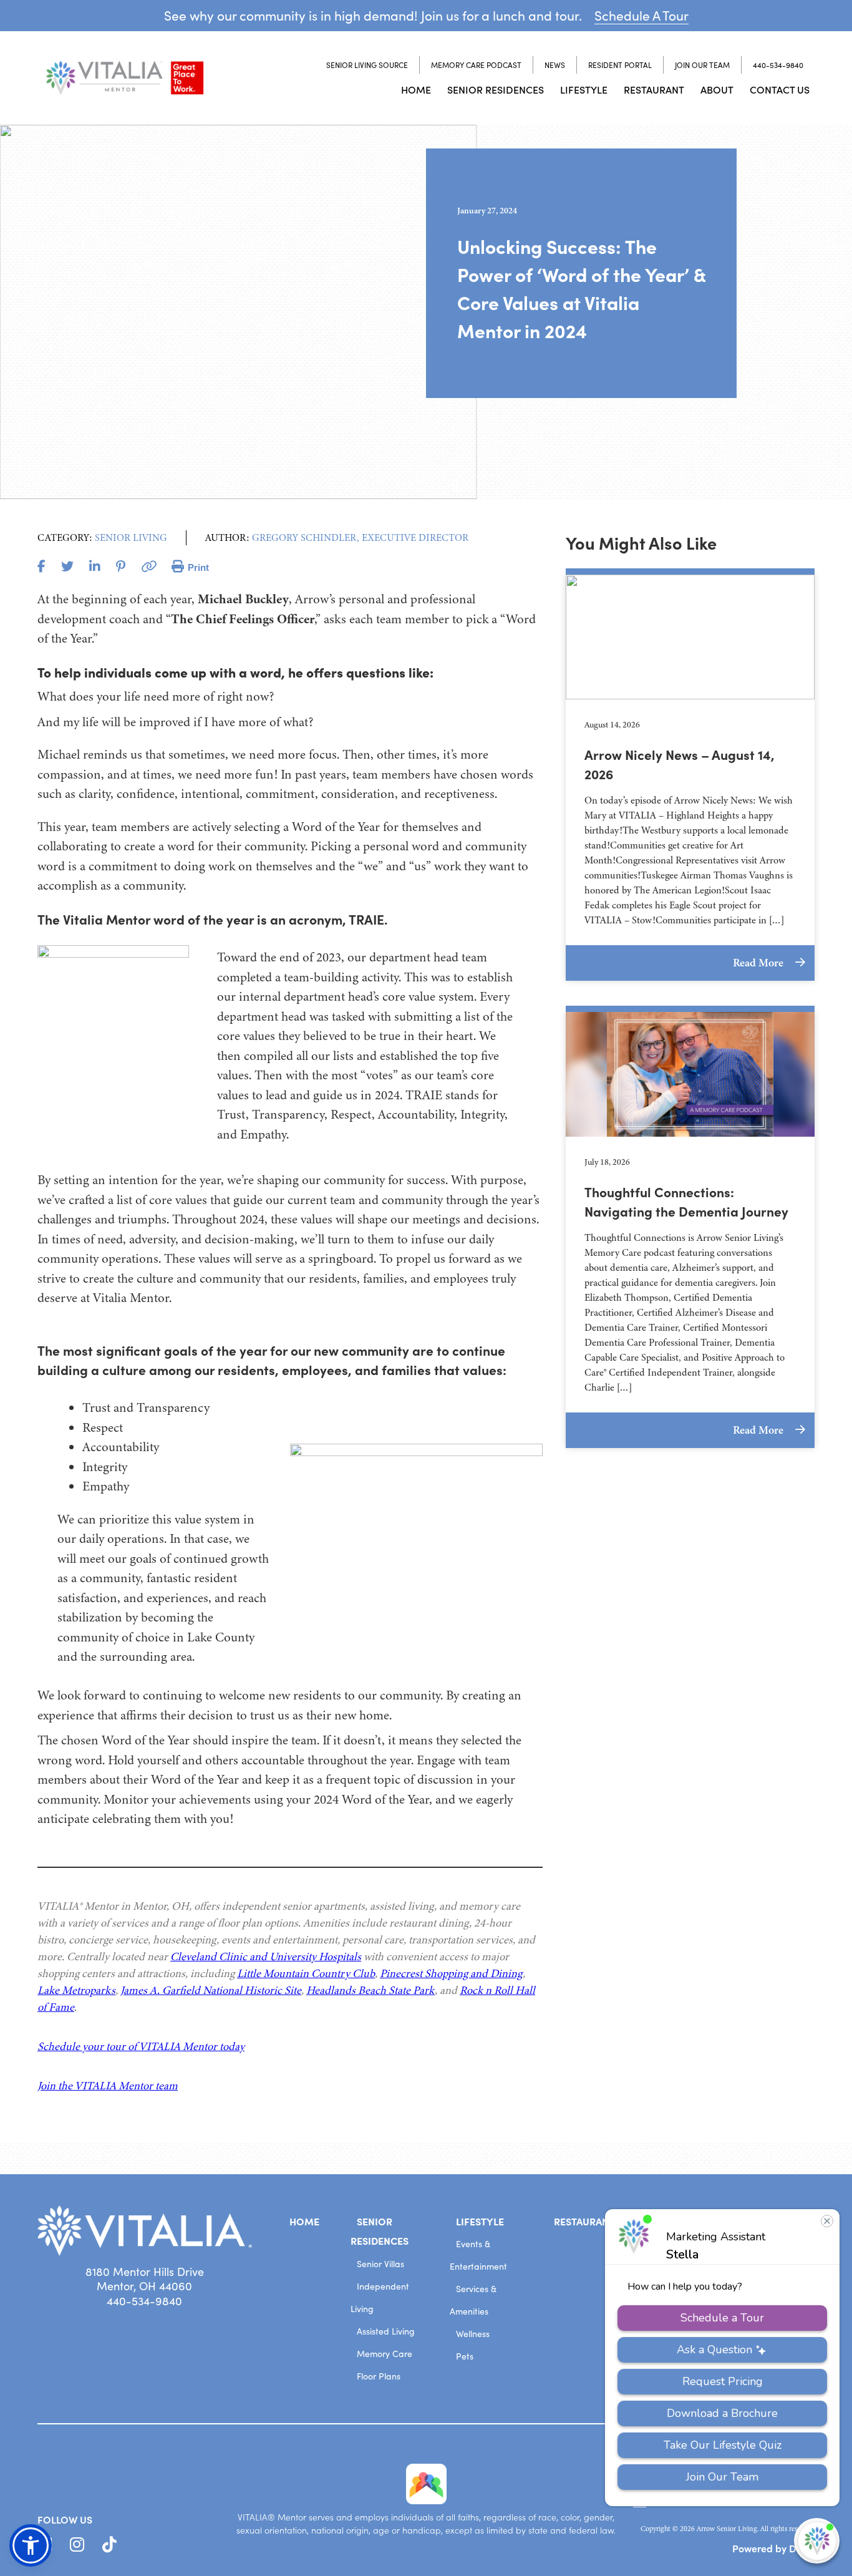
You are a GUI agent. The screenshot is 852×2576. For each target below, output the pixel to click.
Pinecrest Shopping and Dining (451, 1973)
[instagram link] (77, 2545)
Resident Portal (620, 65)
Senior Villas (380, 2264)
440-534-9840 (778, 65)
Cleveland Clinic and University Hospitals (266, 1956)
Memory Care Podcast (476, 65)
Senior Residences (496, 89)
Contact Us (780, 89)
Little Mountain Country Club (306, 1973)
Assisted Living (386, 2331)
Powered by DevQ (773, 2548)
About (717, 89)
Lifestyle (584, 89)
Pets (465, 2356)
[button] (31, 2545)
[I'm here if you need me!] (817, 2541)
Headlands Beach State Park (370, 1990)
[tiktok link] (109, 2545)
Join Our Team (702, 65)
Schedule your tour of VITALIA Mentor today (141, 2046)
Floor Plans (379, 2376)
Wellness (473, 2334)
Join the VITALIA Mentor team (108, 2086)
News (555, 65)
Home (416, 89)
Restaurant (654, 89)
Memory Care (385, 2354)
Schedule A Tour (641, 15)
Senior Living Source (367, 65)
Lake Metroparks (76, 1990)
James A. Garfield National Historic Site (211, 1990)
